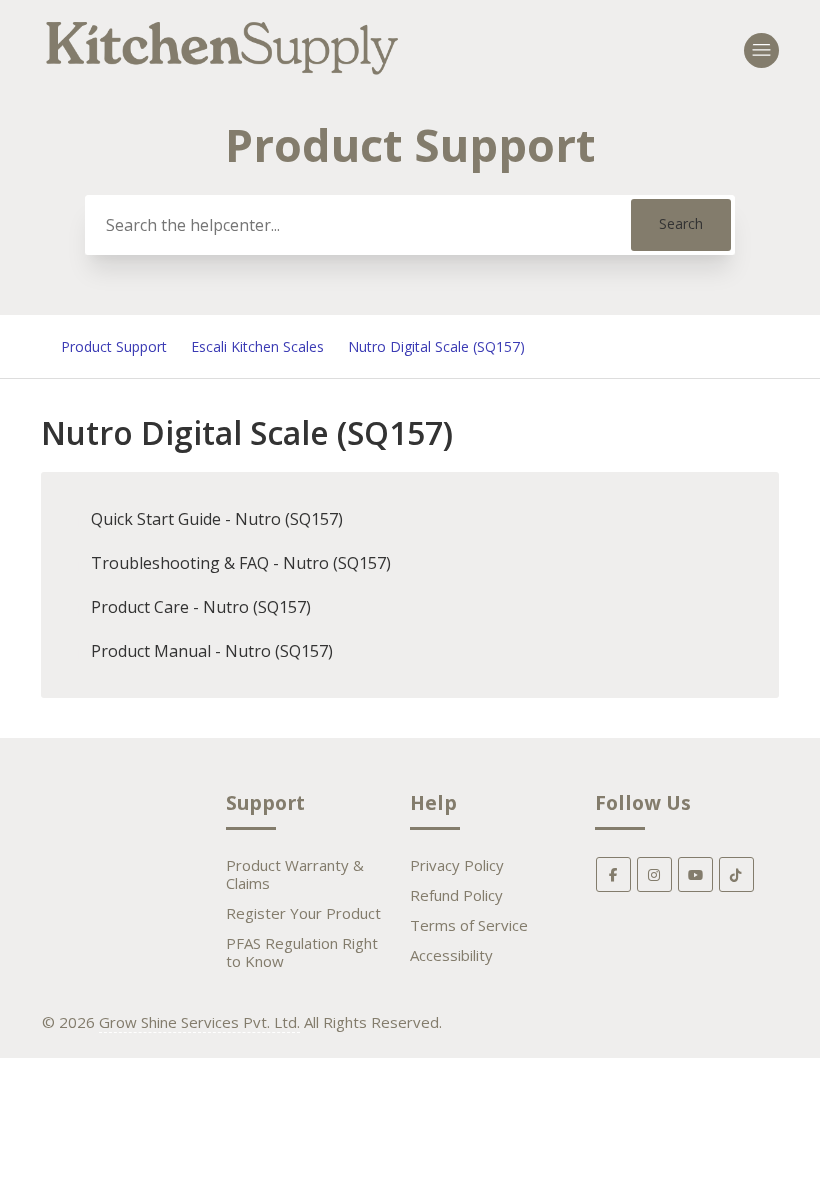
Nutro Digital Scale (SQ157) (436, 346)
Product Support (114, 346)
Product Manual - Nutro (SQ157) (212, 651)
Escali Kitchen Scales (257, 346)
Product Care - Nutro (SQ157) (201, 607)
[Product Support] (222, 77)
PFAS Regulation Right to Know (302, 952)
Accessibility (451, 955)
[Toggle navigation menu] (761, 50)
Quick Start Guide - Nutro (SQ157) (217, 519)
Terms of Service (469, 925)
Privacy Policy (457, 865)
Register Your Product (303, 913)
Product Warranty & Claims (295, 874)
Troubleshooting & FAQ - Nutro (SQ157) (241, 563)
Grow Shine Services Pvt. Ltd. (199, 1022)
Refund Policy (456, 895)
